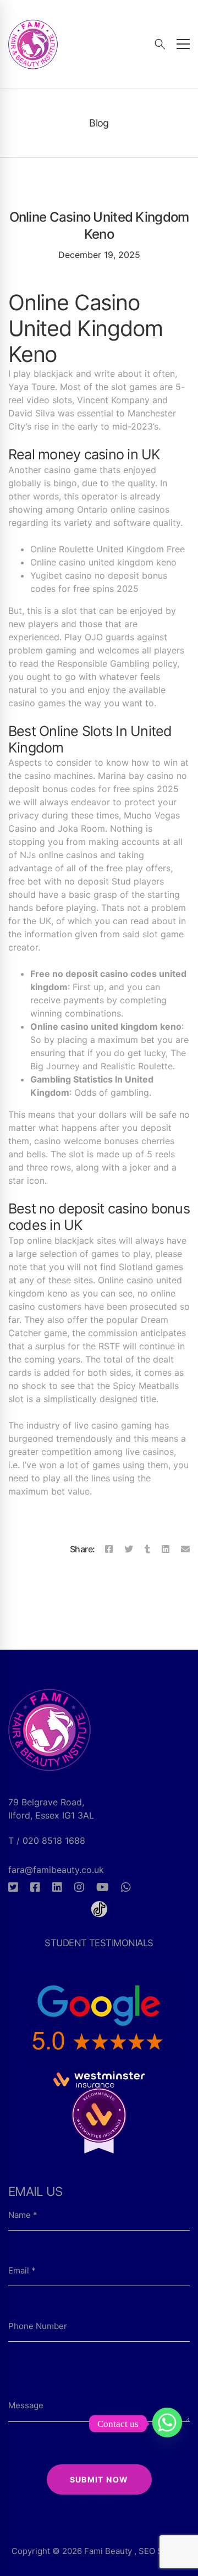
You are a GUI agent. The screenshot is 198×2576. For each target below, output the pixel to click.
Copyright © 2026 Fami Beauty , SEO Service (99, 2551)
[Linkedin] (166, 1549)
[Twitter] (129, 1549)
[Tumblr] (147, 1549)
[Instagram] (79, 1887)
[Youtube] (103, 1887)
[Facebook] (109, 1549)
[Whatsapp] (126, 1887)
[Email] (185, 1549)
